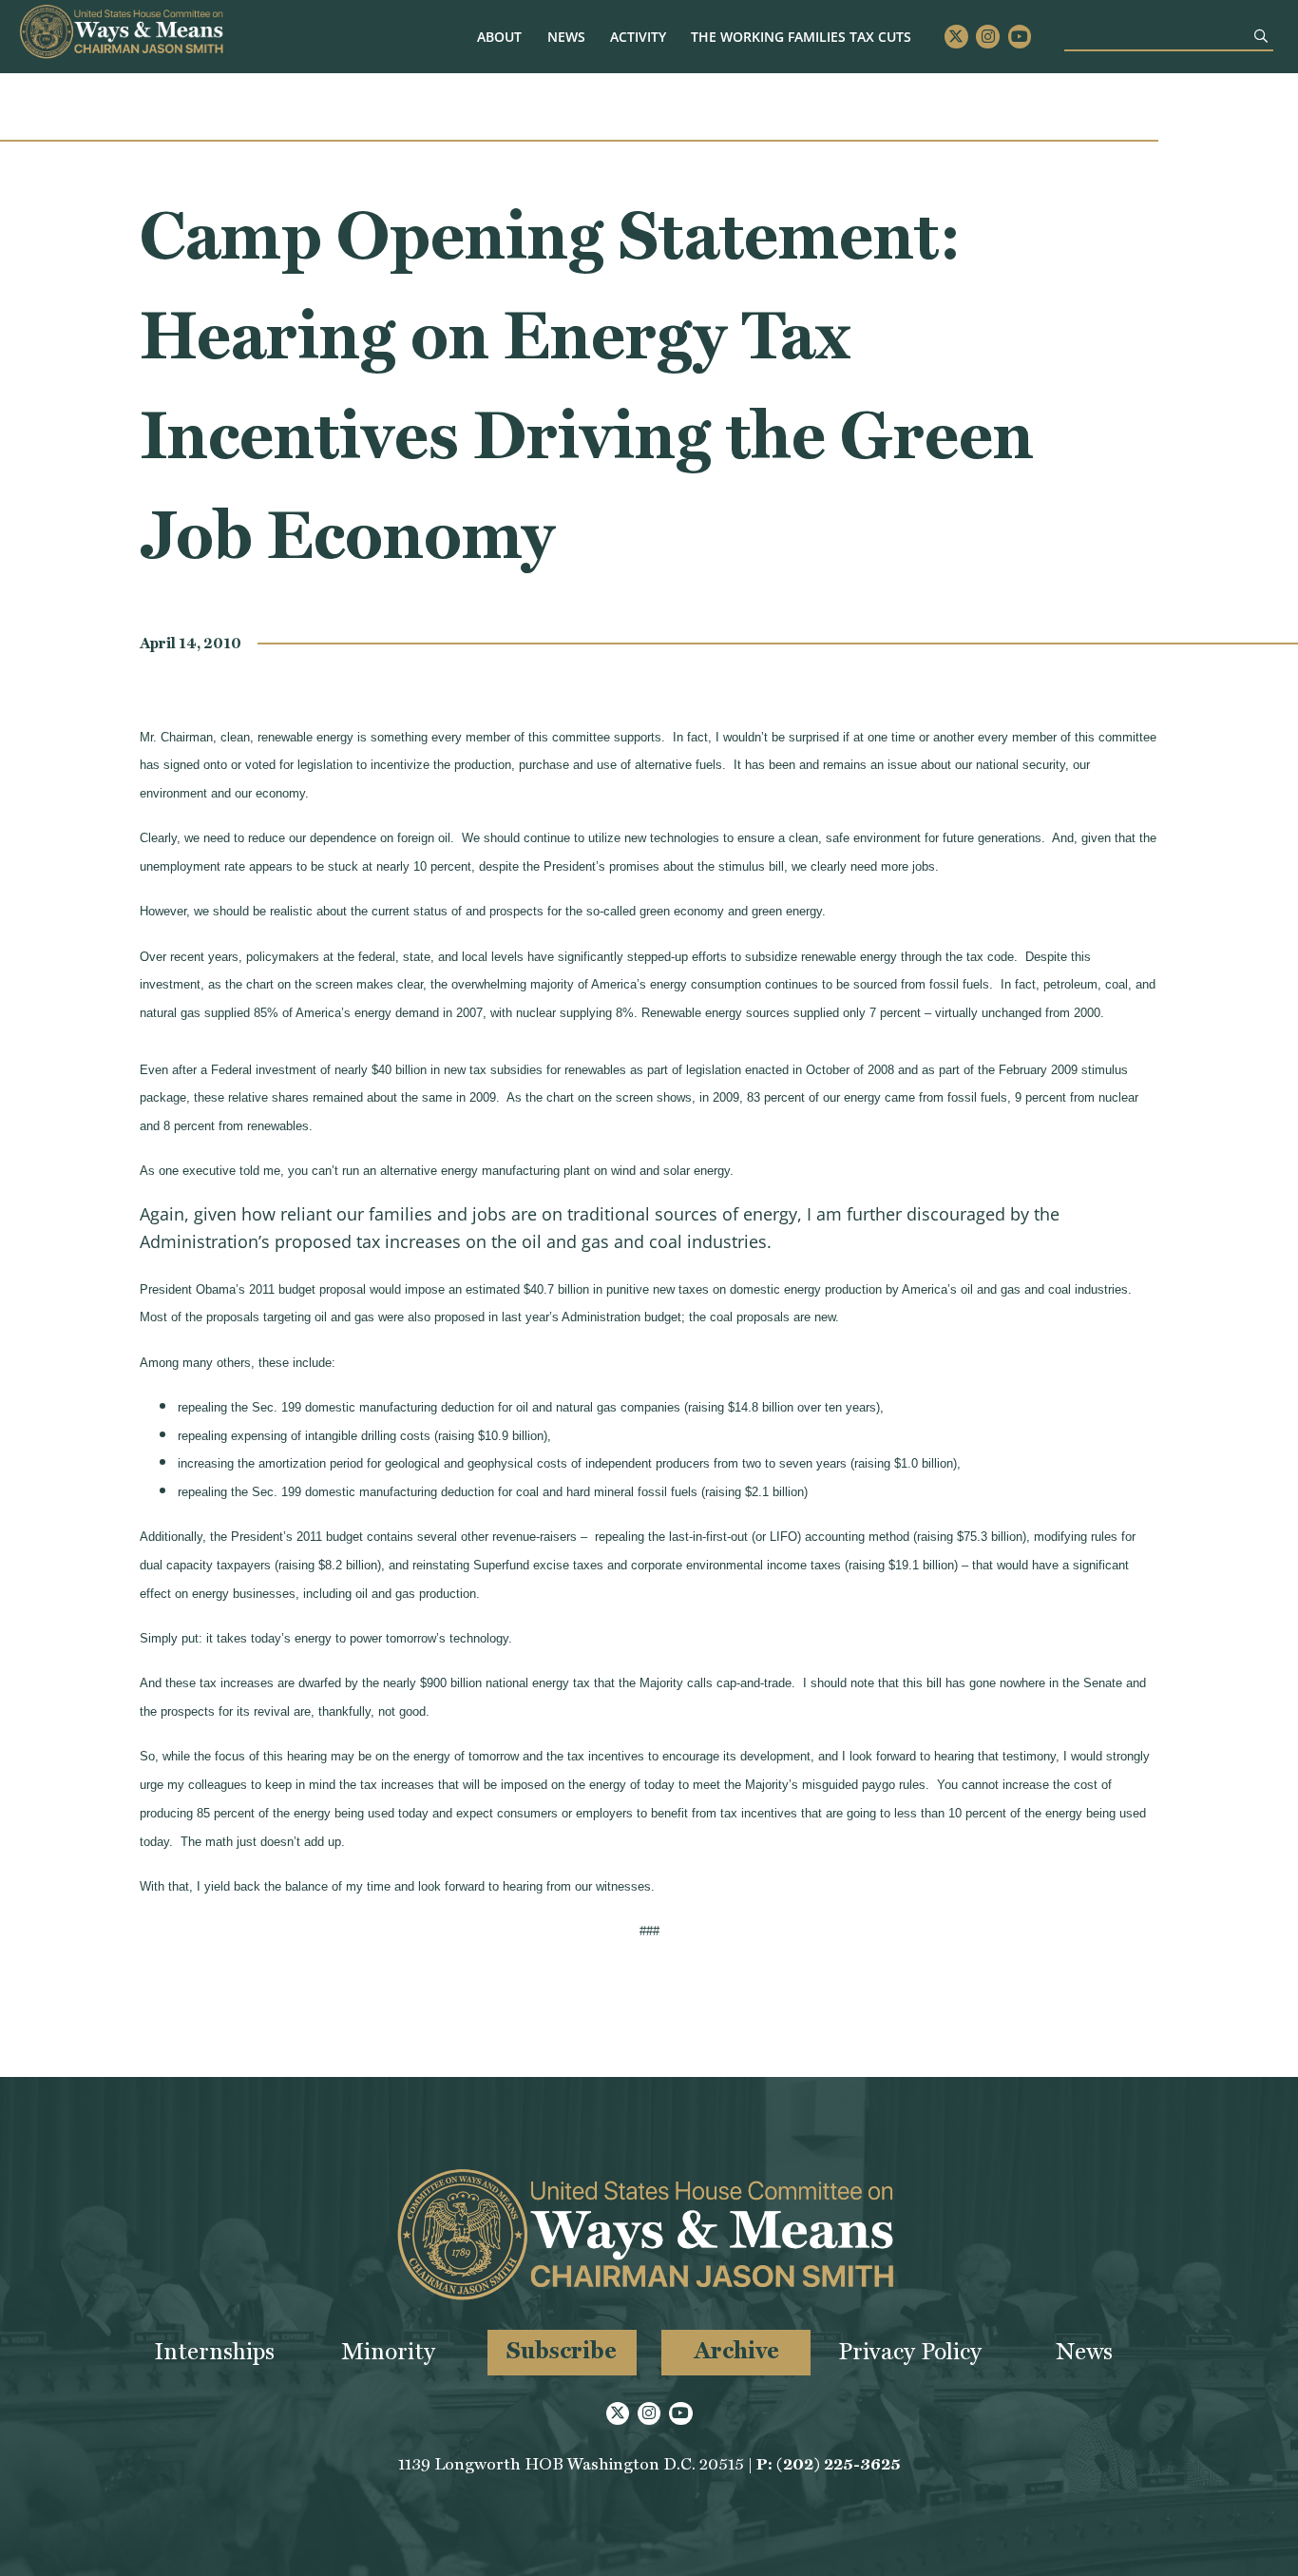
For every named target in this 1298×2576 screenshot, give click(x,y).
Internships (214, 2351)
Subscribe (562, 2350)
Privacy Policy (910, 2351)
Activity (638, 37)
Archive (736, 2350)
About (499, 37)
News (566, 37)
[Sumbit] (1261, 36)
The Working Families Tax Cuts (801, 37)
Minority (388, 2351)
